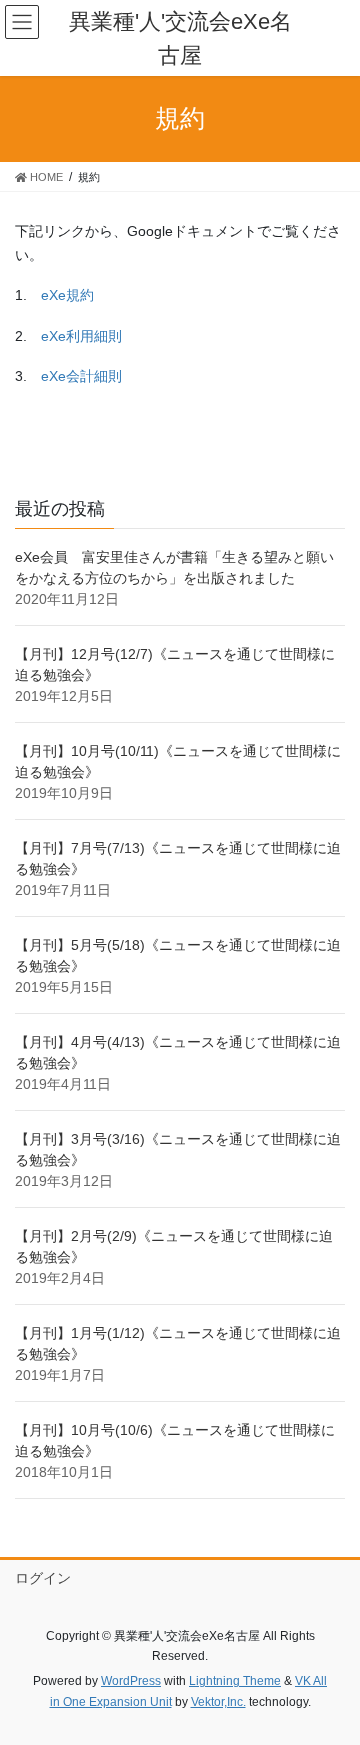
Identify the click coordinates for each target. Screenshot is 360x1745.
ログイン (43, 1578)
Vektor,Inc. (218, 1702)
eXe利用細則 (81, 336)
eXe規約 (67, 295)
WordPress (131, 1681)
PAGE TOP (331, 1675)
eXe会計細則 (81, 376)
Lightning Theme (235, 1681)
